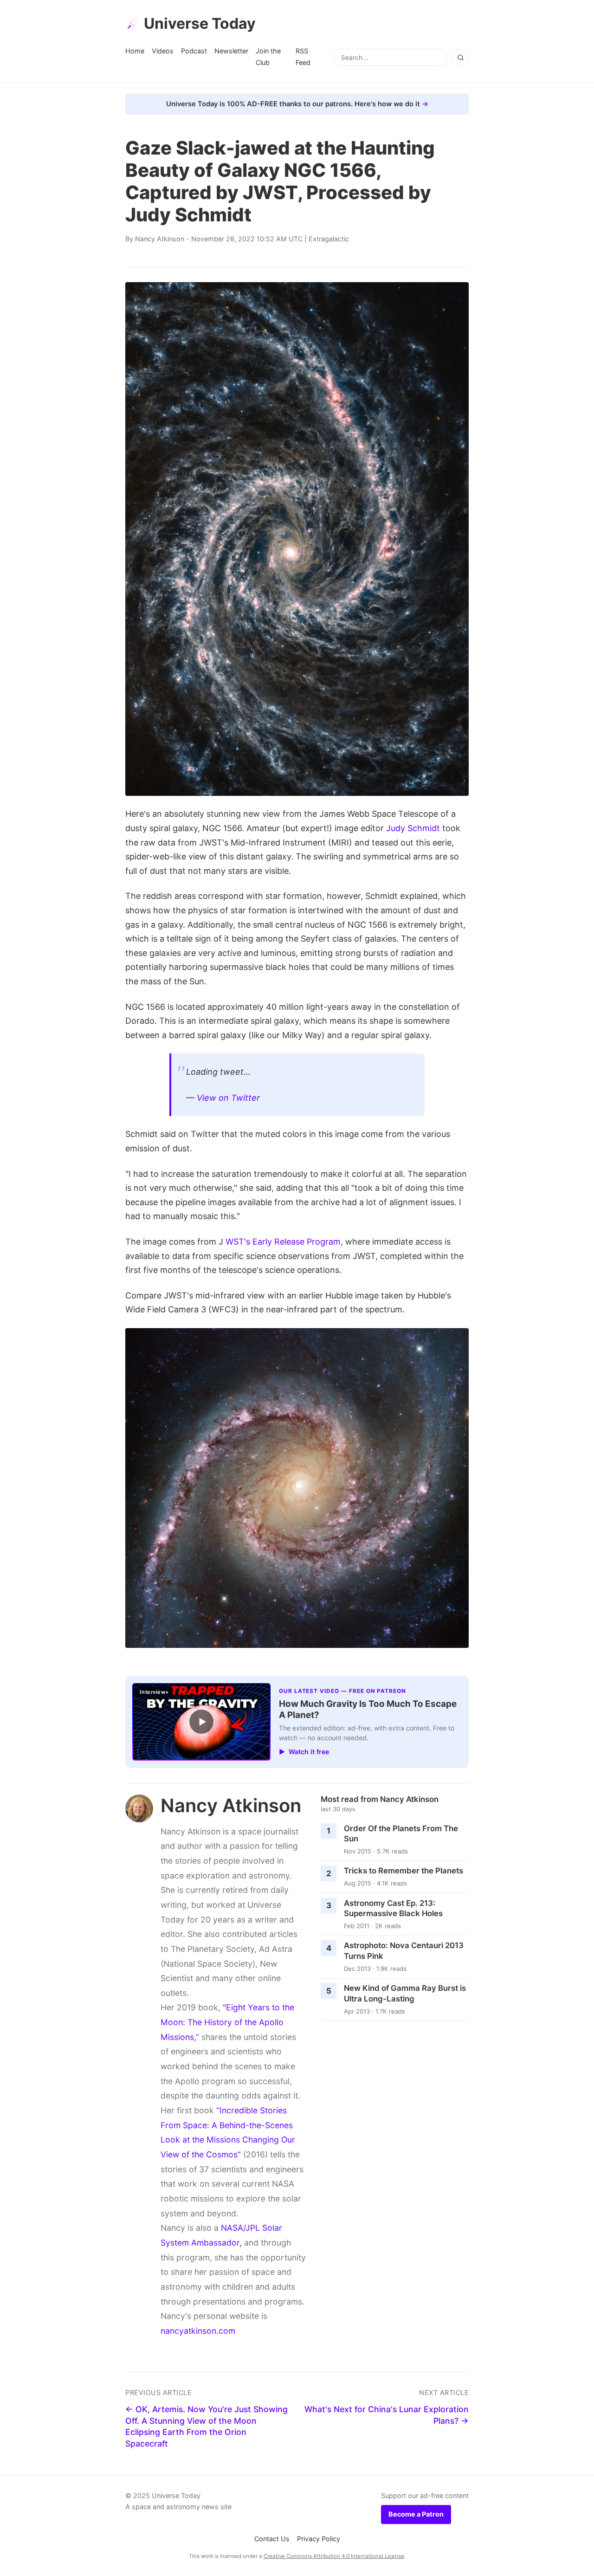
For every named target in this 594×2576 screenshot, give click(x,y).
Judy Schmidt (413, 828)
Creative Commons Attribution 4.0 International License (334, 2556)
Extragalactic (329, 239)
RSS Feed (303, 56)
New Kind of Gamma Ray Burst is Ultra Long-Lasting (405, 1993)
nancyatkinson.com (198, 2331)
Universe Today (200, 23)
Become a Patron (416, 2514)
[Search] (460, 58)
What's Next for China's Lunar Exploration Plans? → (387, 2415)
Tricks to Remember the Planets (404, 1871)
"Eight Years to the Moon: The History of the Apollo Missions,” (227, 2022)
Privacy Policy (319, 2539)
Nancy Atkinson (160, 239)
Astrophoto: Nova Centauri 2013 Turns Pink (404, 1951)
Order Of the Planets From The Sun (401, 1834)
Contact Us (272, 2539)
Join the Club (268, 56)
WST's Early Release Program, (284, 1242)
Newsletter (231, 51)
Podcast (194, 51)
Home (135, 51)
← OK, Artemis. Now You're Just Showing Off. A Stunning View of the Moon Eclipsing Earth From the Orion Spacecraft (207, 2426)
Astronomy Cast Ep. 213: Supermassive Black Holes (393, 1908)
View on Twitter (228, 1098)
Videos (163, 51)
